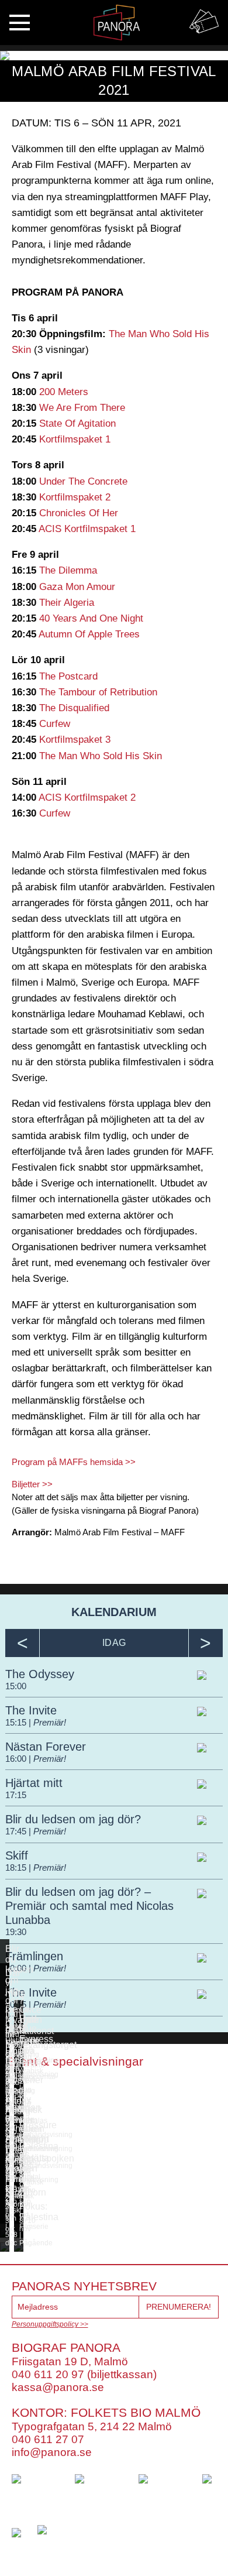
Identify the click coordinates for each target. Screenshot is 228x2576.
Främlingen (34, 1956)
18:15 (17, 1867)
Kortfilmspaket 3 (75, 740)
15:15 (17, 1722)
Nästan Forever (46, 1747)
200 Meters (64, 392)
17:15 (16, 1795)
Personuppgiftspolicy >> (50, 2324)
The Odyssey (40, 1674)
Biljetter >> (32, 1484)
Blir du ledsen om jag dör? (73, 1819)
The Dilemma (68, 570)
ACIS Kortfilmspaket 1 (87, 529)
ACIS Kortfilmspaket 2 (87, 798)
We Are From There (82, 408)
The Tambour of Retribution (98, 692)
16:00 (17, 1759)
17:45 (17, 1831)
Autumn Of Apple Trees (89, 634)
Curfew (55, 724)
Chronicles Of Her (79, 513)
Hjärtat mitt (34, 1783)
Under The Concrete (83, 481)
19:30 (16, 1932)
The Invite (31, 1710)
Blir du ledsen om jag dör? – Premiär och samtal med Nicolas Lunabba (89, 1906)
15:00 (16, 1686)
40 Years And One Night (91, 618)
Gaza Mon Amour (77, 587)
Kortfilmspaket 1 (75, 439)
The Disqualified (74, 708)
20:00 (17, 1968)
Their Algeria (67, 603)
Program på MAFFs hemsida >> (74, 1462)
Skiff (17, 1855)
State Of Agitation (77, 423)
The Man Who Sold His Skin (101, 756)
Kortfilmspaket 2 (75, 497)
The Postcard (68, 676)
